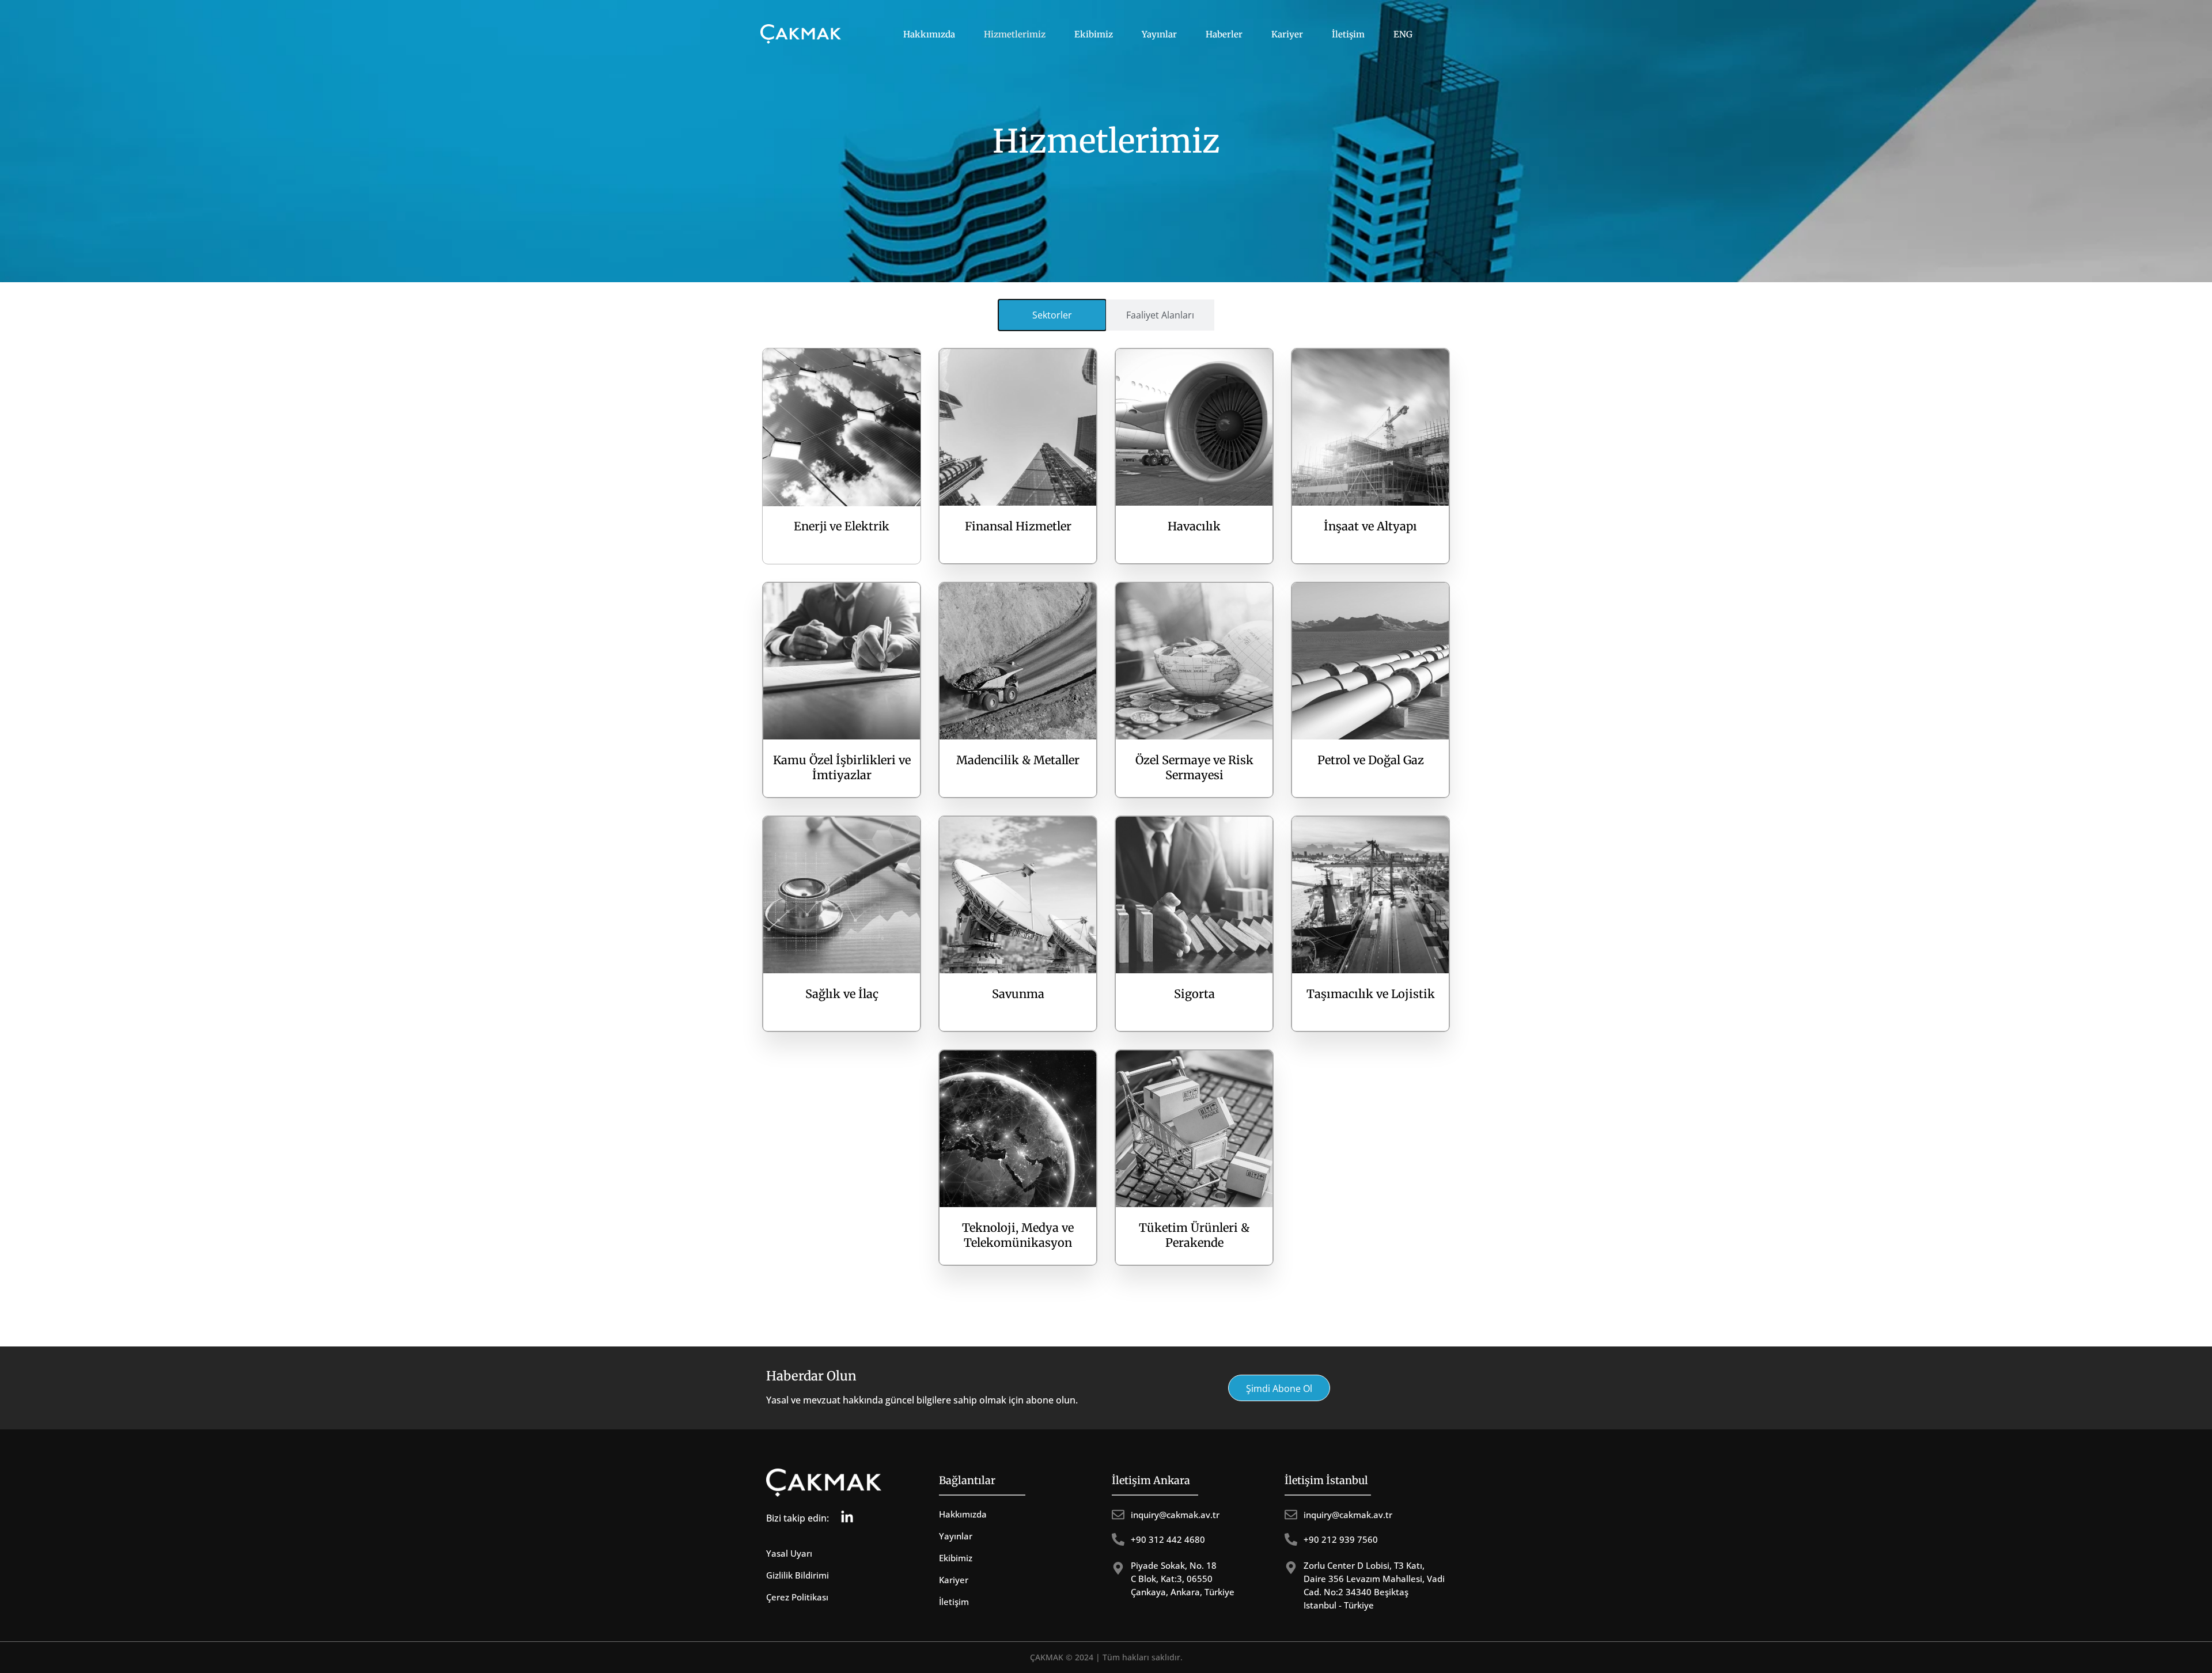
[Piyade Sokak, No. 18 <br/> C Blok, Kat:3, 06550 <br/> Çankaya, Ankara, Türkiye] (1118, 1568)
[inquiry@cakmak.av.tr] (1118, 1515)
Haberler (1224, 34)
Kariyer (1287, 34)
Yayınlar (1159, 34)
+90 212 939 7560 (1341, 1539)
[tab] (1052, 315)
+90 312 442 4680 (1168, 1539)
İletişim (1348, 34)
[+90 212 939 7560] (1291, 1539)
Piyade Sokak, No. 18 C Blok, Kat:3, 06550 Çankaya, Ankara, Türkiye (1183, 1579)
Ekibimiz (1094, 34)
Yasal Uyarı (789, 1553)
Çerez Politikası (797, 1597)
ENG (1403, 34)
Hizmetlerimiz (1015, 34)
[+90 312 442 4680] (1118, 1539)
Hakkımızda (929, 34)
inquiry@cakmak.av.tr (1175, 1515)
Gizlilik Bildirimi (798, 1575)
